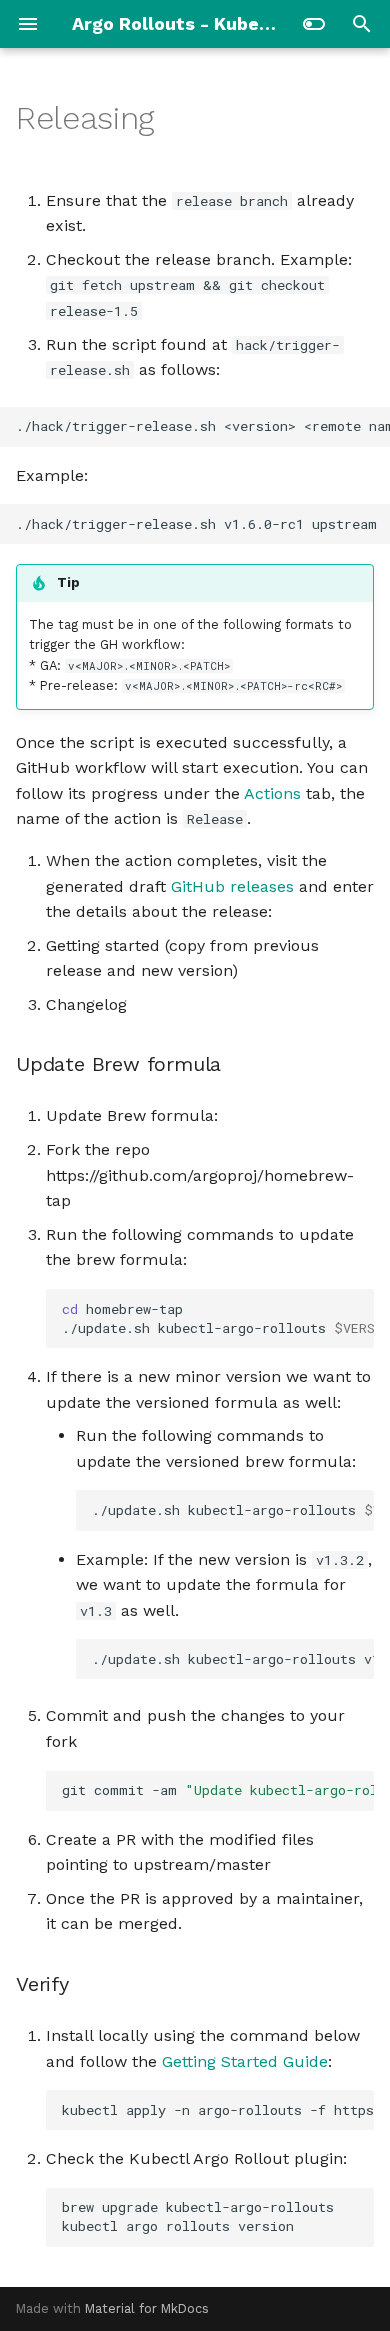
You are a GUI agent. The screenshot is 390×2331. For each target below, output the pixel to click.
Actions (272, 793)
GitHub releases (232, 886)
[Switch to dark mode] (314, 24)
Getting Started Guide (245, 2061)
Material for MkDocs (147, 2308)
